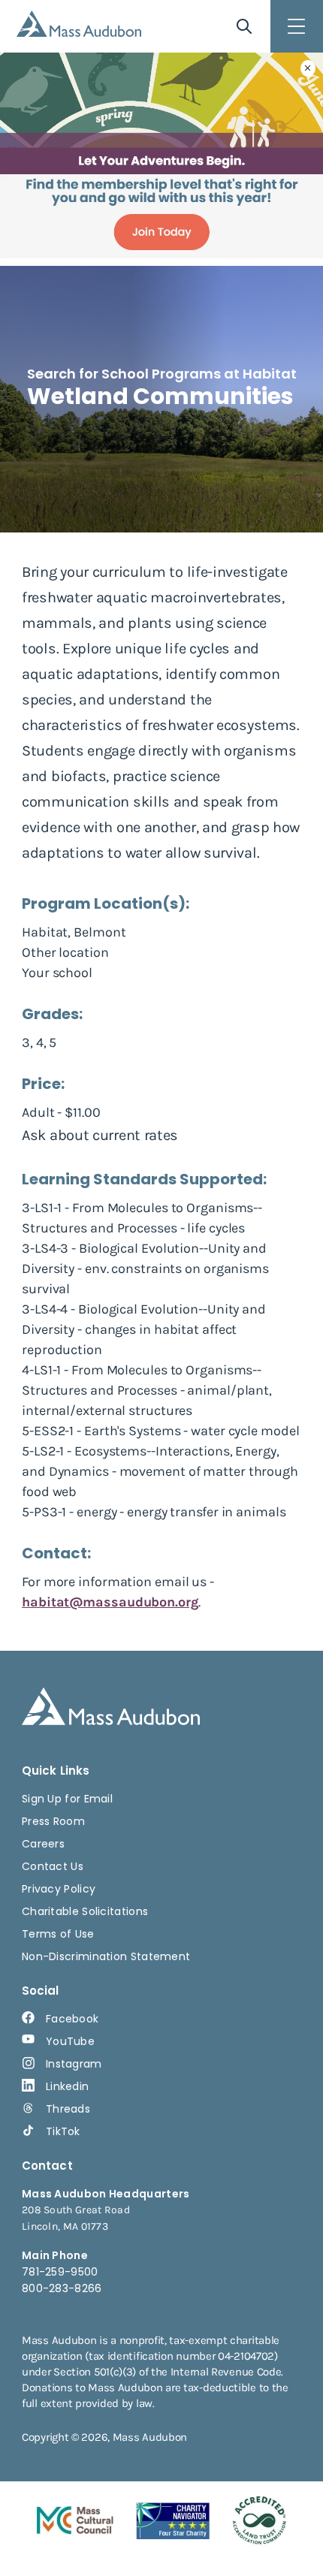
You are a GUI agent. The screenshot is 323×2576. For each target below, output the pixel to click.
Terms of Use (58, 1934)
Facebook (72, 2019)
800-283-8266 (62, 2288)
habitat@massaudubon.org (110, 1602)
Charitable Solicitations (85, 1911)
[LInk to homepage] (79, 24)
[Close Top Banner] (308, 68)
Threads (68, 2109)
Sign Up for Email (67, 1799)
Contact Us (53, 1866)
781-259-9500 (60, 2272)
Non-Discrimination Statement (106, 1956)
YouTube (70, 2041)
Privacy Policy (59, 1889)
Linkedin (67, 2086)
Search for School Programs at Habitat (162, 374)
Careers (43, 1844)
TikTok (63, 2131)
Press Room (53, 1821)
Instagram (74, 2064)
